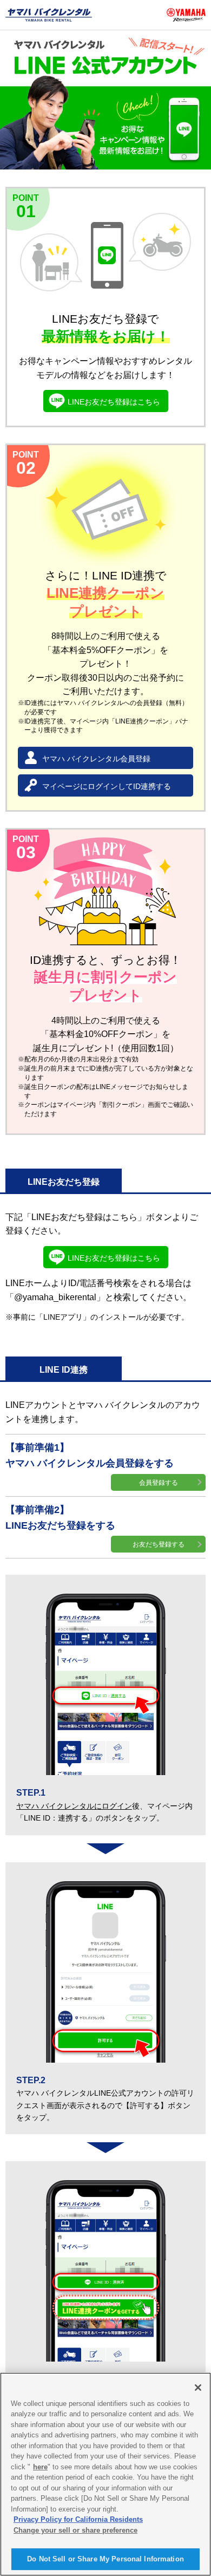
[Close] (198, 2388)
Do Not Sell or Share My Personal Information (105, 2559)
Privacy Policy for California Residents (78, 2519)
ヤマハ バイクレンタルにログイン (74, 1806)
